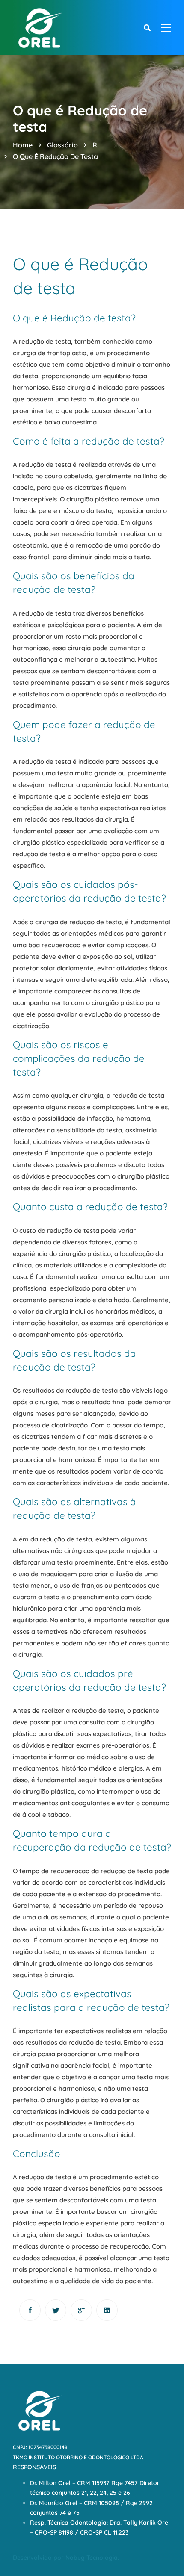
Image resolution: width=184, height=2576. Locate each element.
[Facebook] (30, 2310)
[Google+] (81, 2310)
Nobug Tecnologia (92, 2558)
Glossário (62, 145)
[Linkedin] (107, 2310)
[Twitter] (56, 2310)
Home (23, 145)
